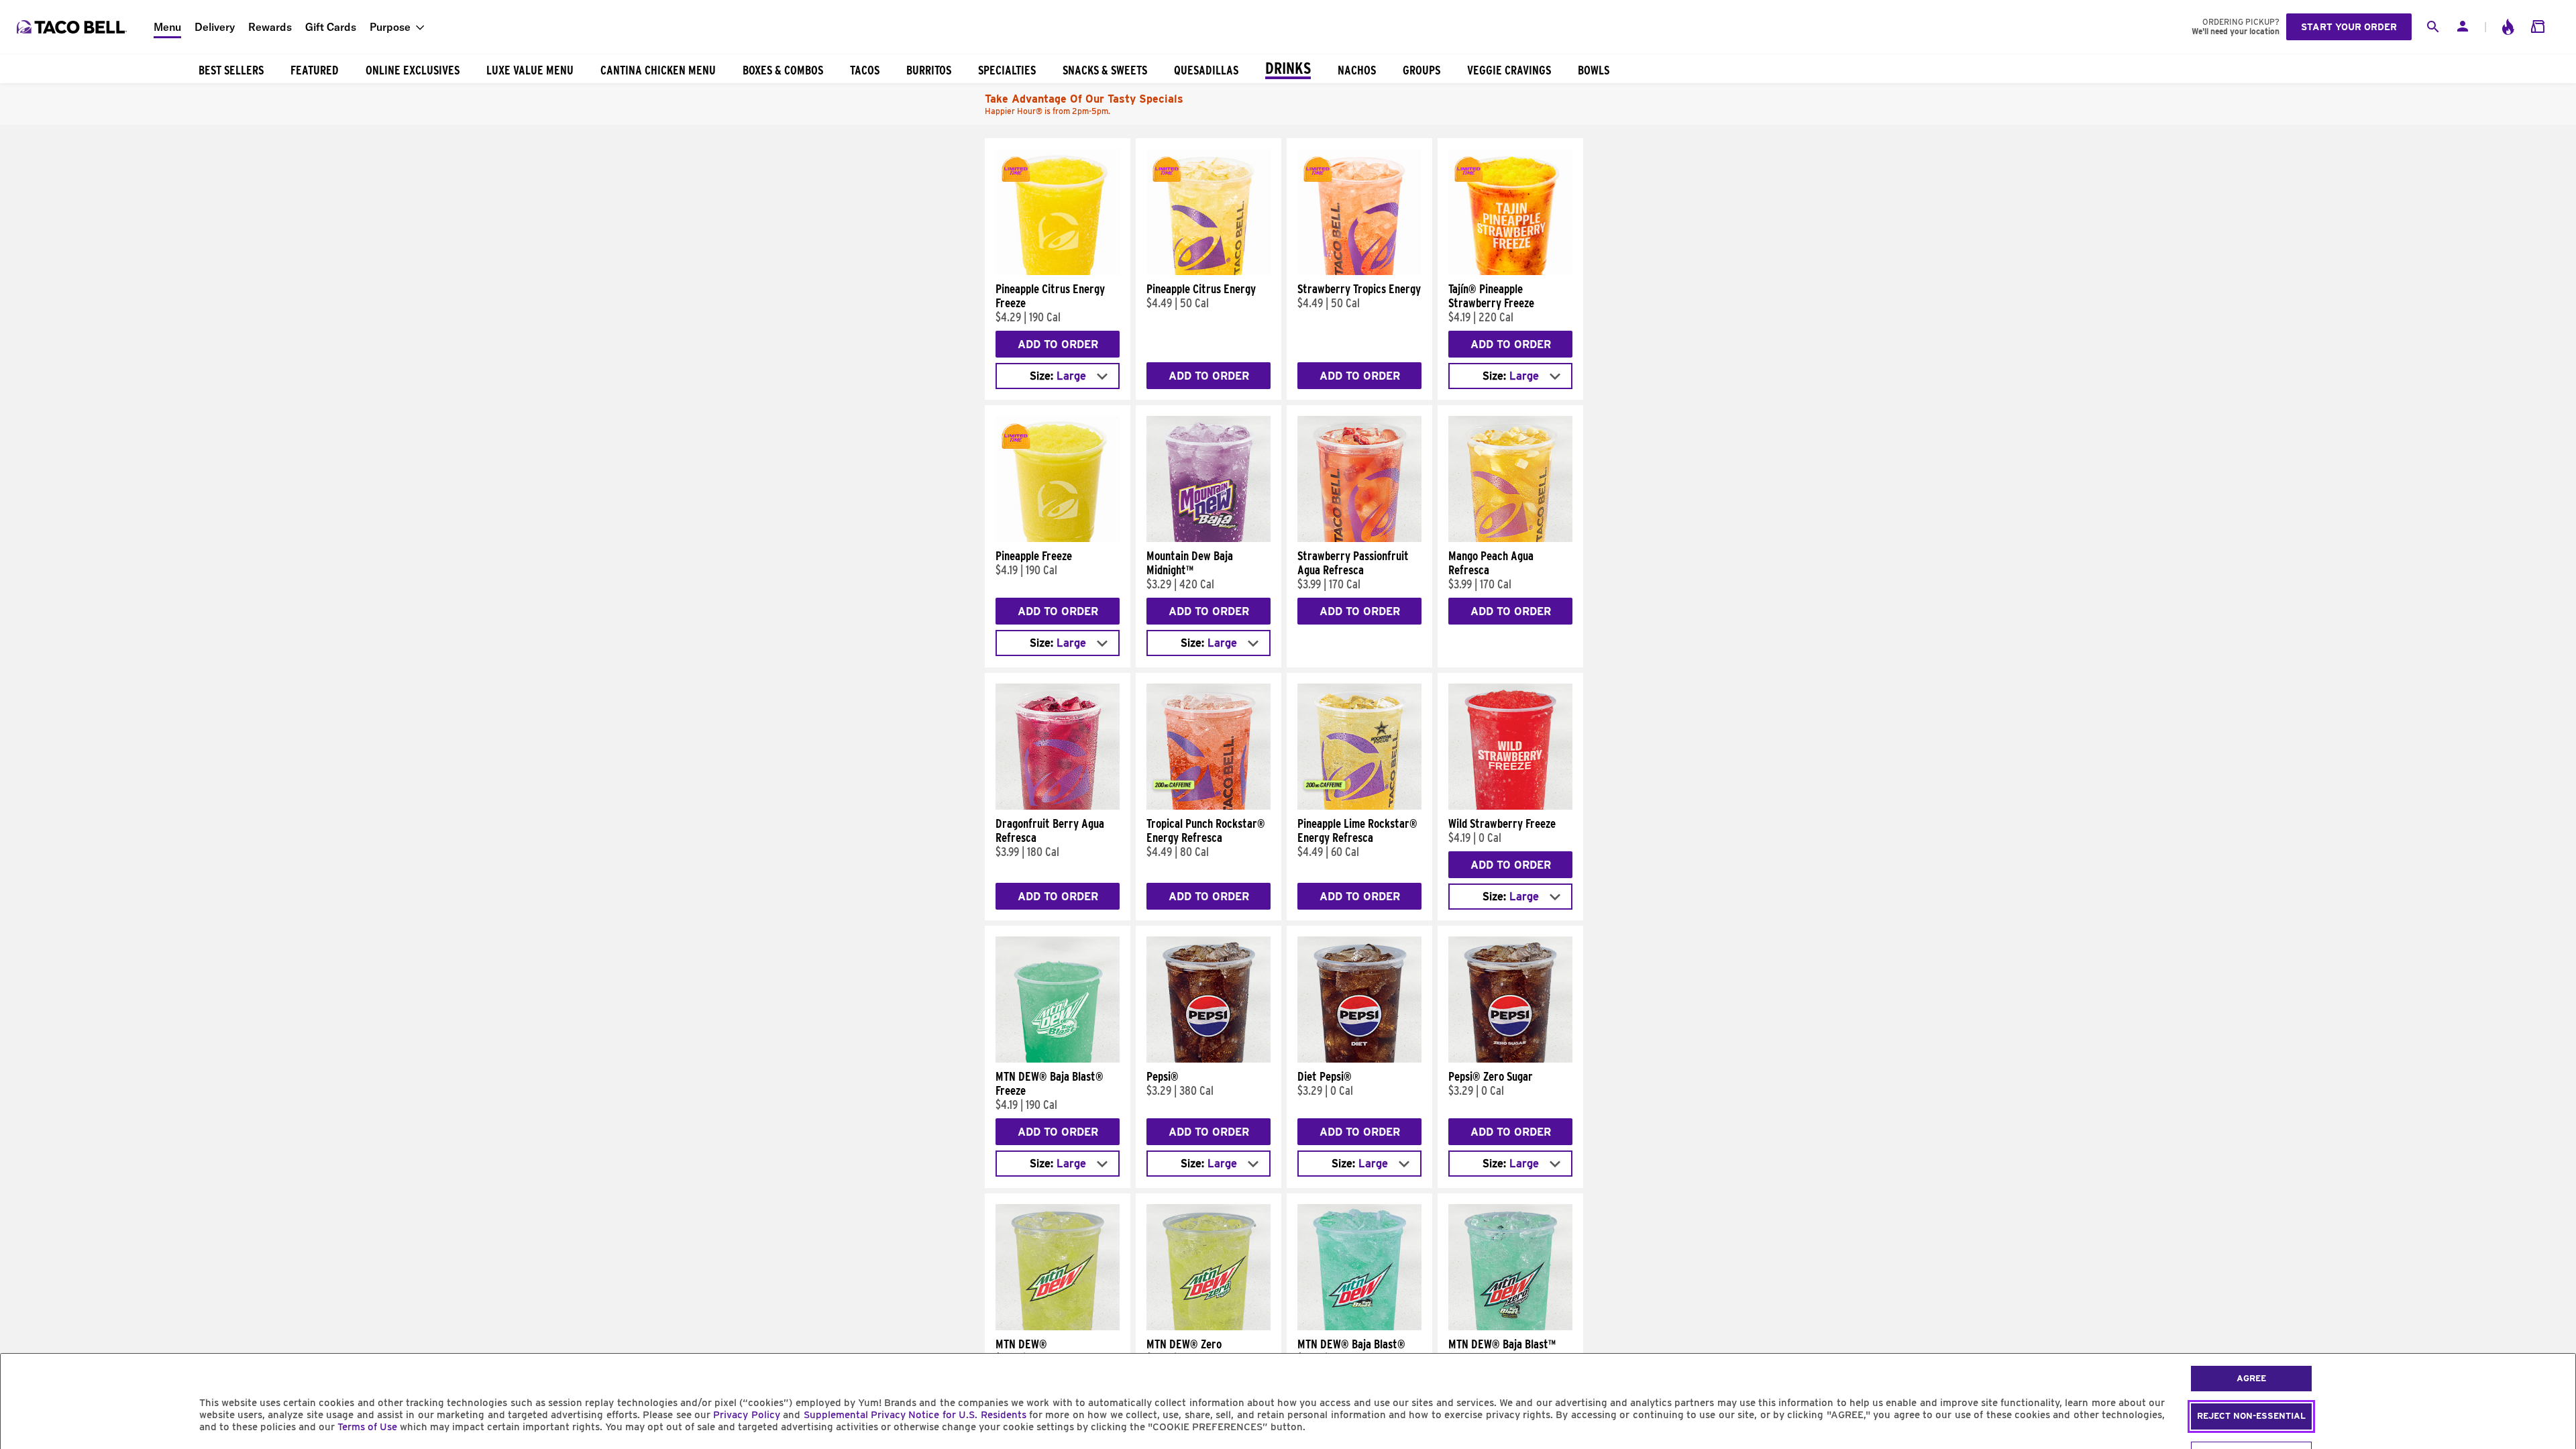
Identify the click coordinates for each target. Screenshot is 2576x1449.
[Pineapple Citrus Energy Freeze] (1058, 272)
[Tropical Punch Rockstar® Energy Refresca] (1209, 806)
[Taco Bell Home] (73, 27)
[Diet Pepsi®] (1359, 1059)
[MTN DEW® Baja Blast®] (1359, 1327)
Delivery (215, 27)
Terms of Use (367, 1427)
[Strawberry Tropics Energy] (1359, 272)
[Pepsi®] (1209, 1059)
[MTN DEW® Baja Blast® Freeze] (1058, 1059)
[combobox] (1058, 376)
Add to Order (1058, 344)
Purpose (390, 27)
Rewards (270, 27)
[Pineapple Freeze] (1058, 539)
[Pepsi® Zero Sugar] (1510, 1059)
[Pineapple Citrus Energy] (1209, 272)
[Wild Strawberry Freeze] (1510, 806)
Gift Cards (331, 27)
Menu (167, 27)
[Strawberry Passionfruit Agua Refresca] (1359, 539)
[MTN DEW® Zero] (1209, 1327)
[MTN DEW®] (1058, 1327)
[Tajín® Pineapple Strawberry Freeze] (1510, 272)
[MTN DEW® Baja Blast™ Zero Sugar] (1510, 1327)
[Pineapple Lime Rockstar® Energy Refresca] (1359, 806)
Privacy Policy (746, 1415)
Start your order (2349, 27)
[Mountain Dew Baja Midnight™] (1209, 539)
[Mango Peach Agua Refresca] (1510, 539)
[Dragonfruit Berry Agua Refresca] (1058, 806)
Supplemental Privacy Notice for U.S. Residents (915, 1415)
